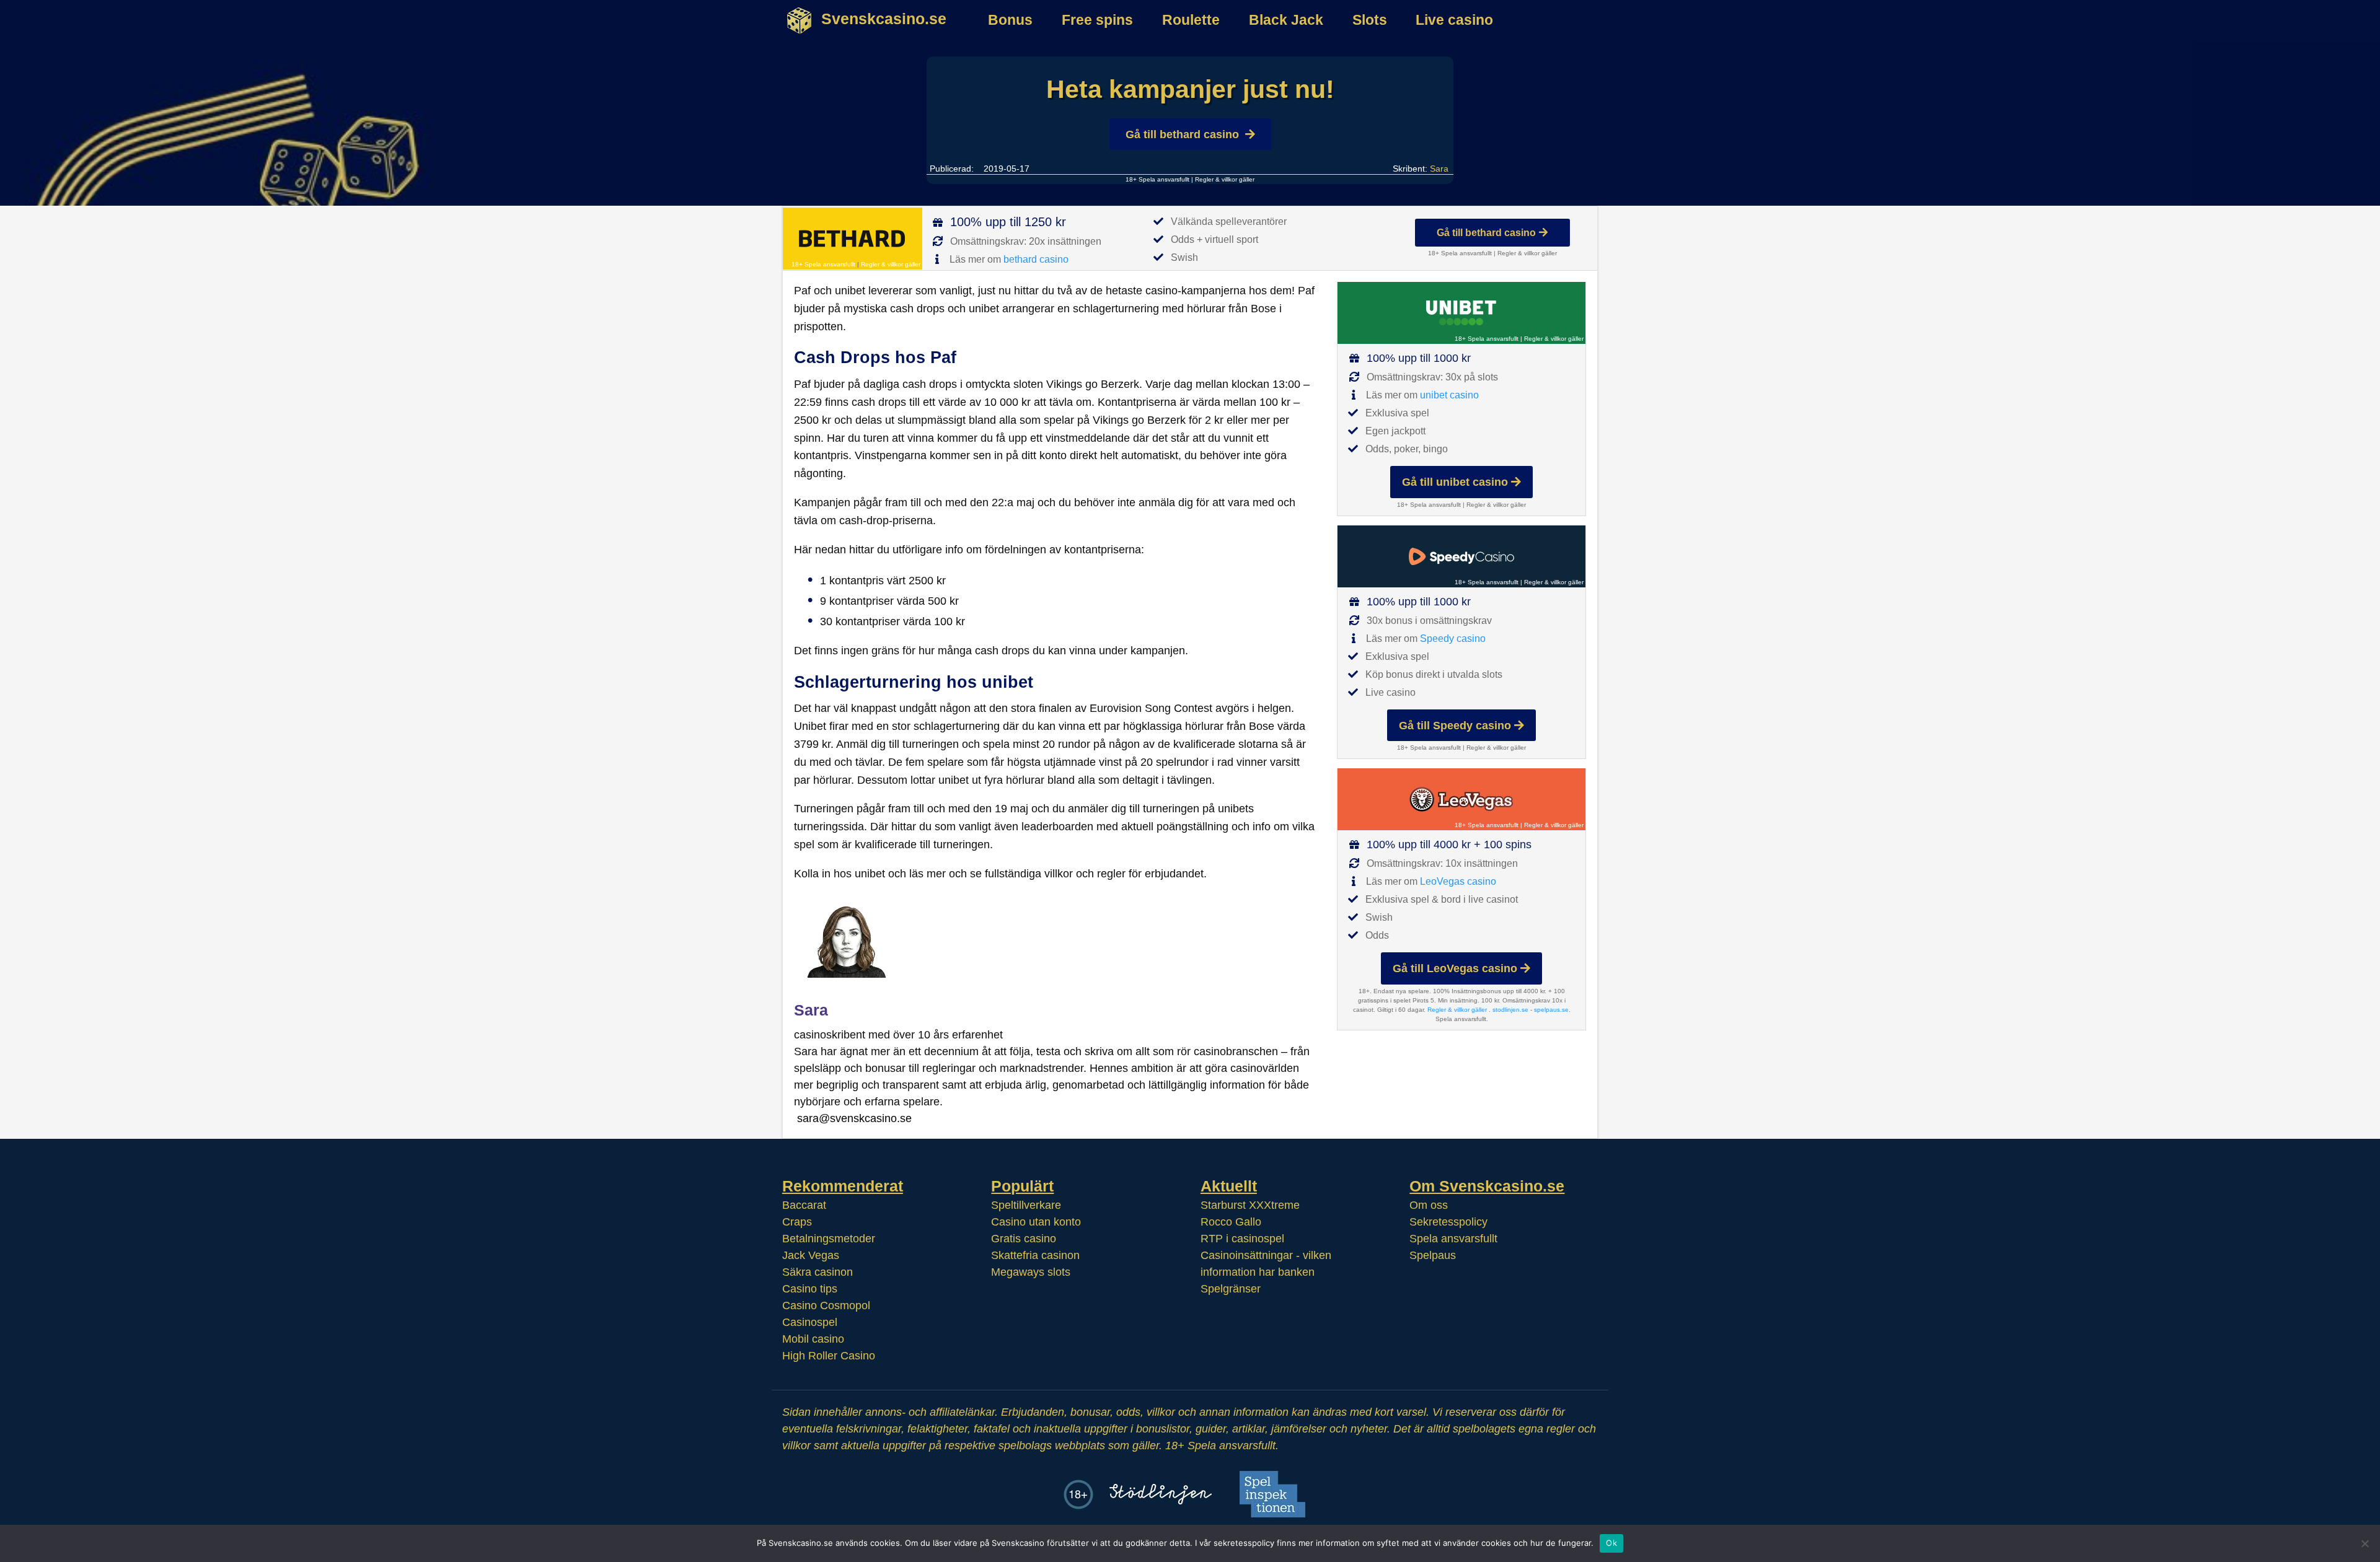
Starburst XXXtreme (1250, 1205)
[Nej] (2365, 1543)
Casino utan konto (1036, 1222)
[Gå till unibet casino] (1461, 313)
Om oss (1429, 1205)
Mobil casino (813, 1339)
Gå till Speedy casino (1455, 726)
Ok (1611, 1543)
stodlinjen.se (1510, 1010)
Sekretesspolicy (1448, 1222)
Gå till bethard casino (1182, 134)
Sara (1439, 169)
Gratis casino (1024, 1239)
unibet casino (1449, 395)
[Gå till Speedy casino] (1461, 556)
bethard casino (1036, 259)
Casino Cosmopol (826, 1305)
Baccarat (804, 1205)
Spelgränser (1231, 1289)
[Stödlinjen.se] (1161, 1494)
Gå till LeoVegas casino (1455, 968)
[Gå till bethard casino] (853, 239)
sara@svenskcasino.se (854, 1118)
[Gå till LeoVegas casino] (1461, 799)
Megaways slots (1031, 1272)
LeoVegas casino (1458, 881)
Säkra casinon (818, 1272)
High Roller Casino (829, 1356)
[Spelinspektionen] (1272, 1494)
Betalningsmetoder (829, 1239)
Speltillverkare (1026, 1205)
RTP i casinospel (1242, 1239)
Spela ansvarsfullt (1453, 1239)
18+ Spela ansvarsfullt (1157, 179)
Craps (797, 1222)
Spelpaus (1433, 1255)
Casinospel (810, 1322)
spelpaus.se (1551, 1010)
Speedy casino (1453, 638)
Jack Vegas (811, 1255)
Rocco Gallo (1231, 1222)
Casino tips (810, 1289)
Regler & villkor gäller (1225, 179)
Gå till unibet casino (1455, 482)
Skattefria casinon (1035, 1255)
